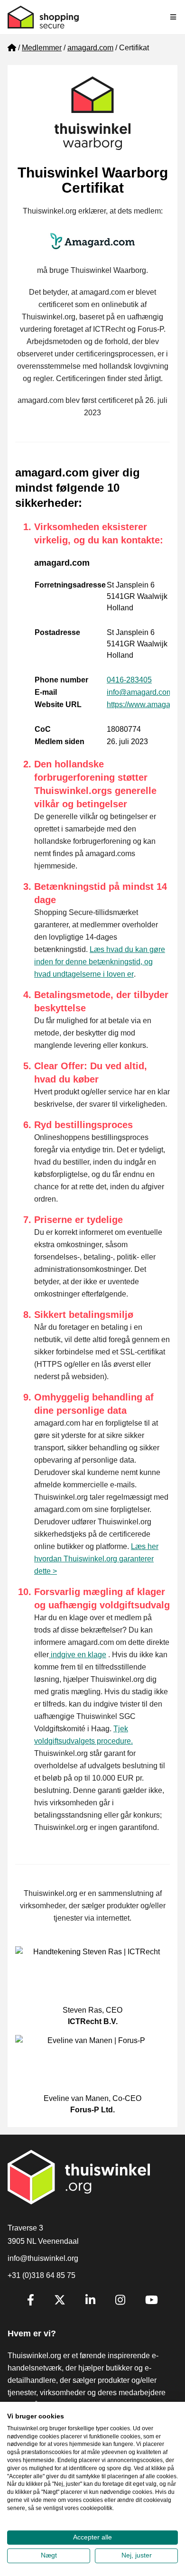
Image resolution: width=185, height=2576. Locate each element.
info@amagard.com (140, 692)
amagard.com (90, 48)
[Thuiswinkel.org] (43, 17)
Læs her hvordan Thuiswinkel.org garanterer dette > (96, 1559)
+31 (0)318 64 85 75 (42, 2275)
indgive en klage (78, 1655)
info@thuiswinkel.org (43, 2258)
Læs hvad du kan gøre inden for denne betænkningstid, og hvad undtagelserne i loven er (100, 962)
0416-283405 (129, 680)
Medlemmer (42, 48)
